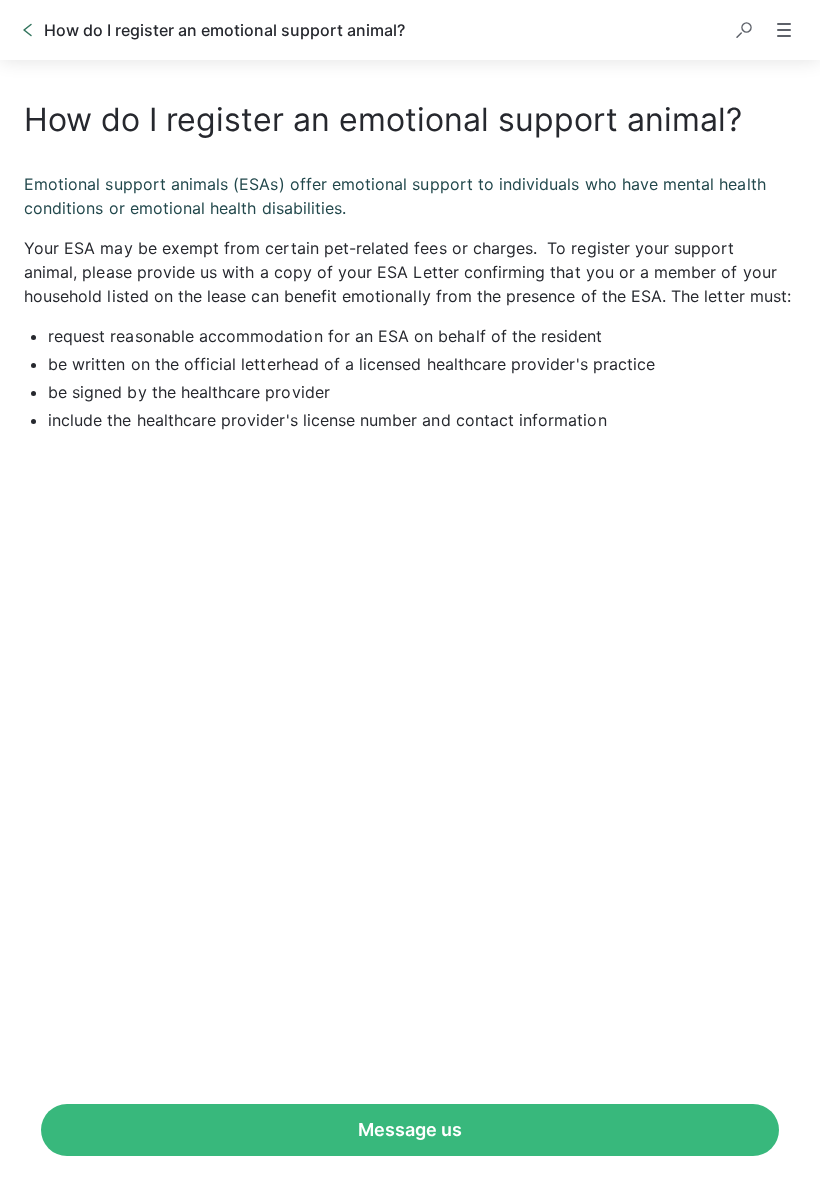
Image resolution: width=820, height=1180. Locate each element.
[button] (744, 30)
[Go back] (28, 30)
